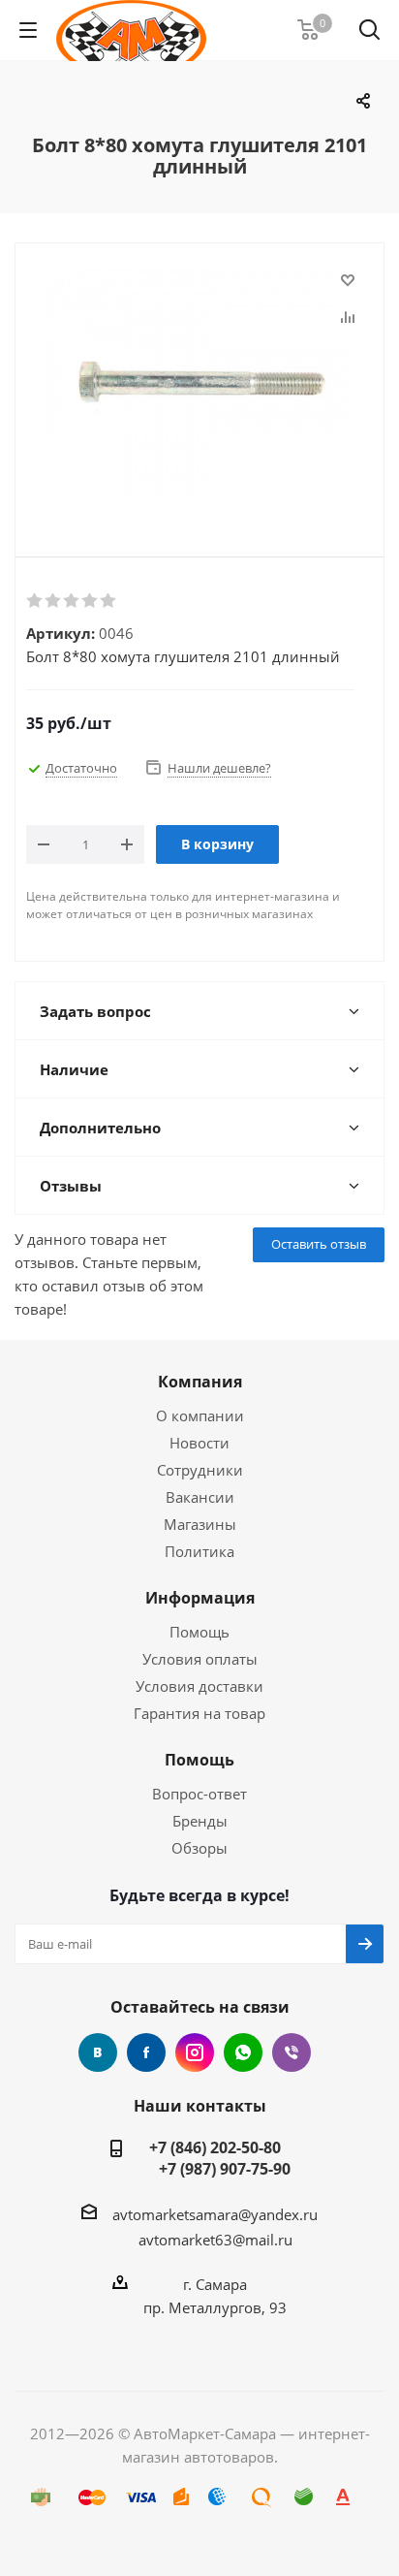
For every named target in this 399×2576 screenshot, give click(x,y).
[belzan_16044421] (199, 384)
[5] (109, 601)
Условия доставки (199, 1686)
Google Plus (243, 2052)
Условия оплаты (200, 1659)
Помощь (199, 1632)
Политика (199, 1551)
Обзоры (199, 1848)
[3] (72, 601)
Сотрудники (200, 1470)
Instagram (195, 2052)
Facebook (146, 2052)
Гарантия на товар (199, 1713)
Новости (199, 1443)
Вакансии (200, 1497)
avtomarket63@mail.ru (215, 2240)
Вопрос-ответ (199, 1794)
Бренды (200, 1821)
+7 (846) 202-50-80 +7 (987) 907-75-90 (215, 2158)
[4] (91, 601)
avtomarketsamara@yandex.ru (215, 2214)
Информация (200, 1598)
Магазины (200, 1524)
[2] (54, 601)
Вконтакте (98, 2052)
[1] (35, 601)
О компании (200, 1415)
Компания (200, 1382)
